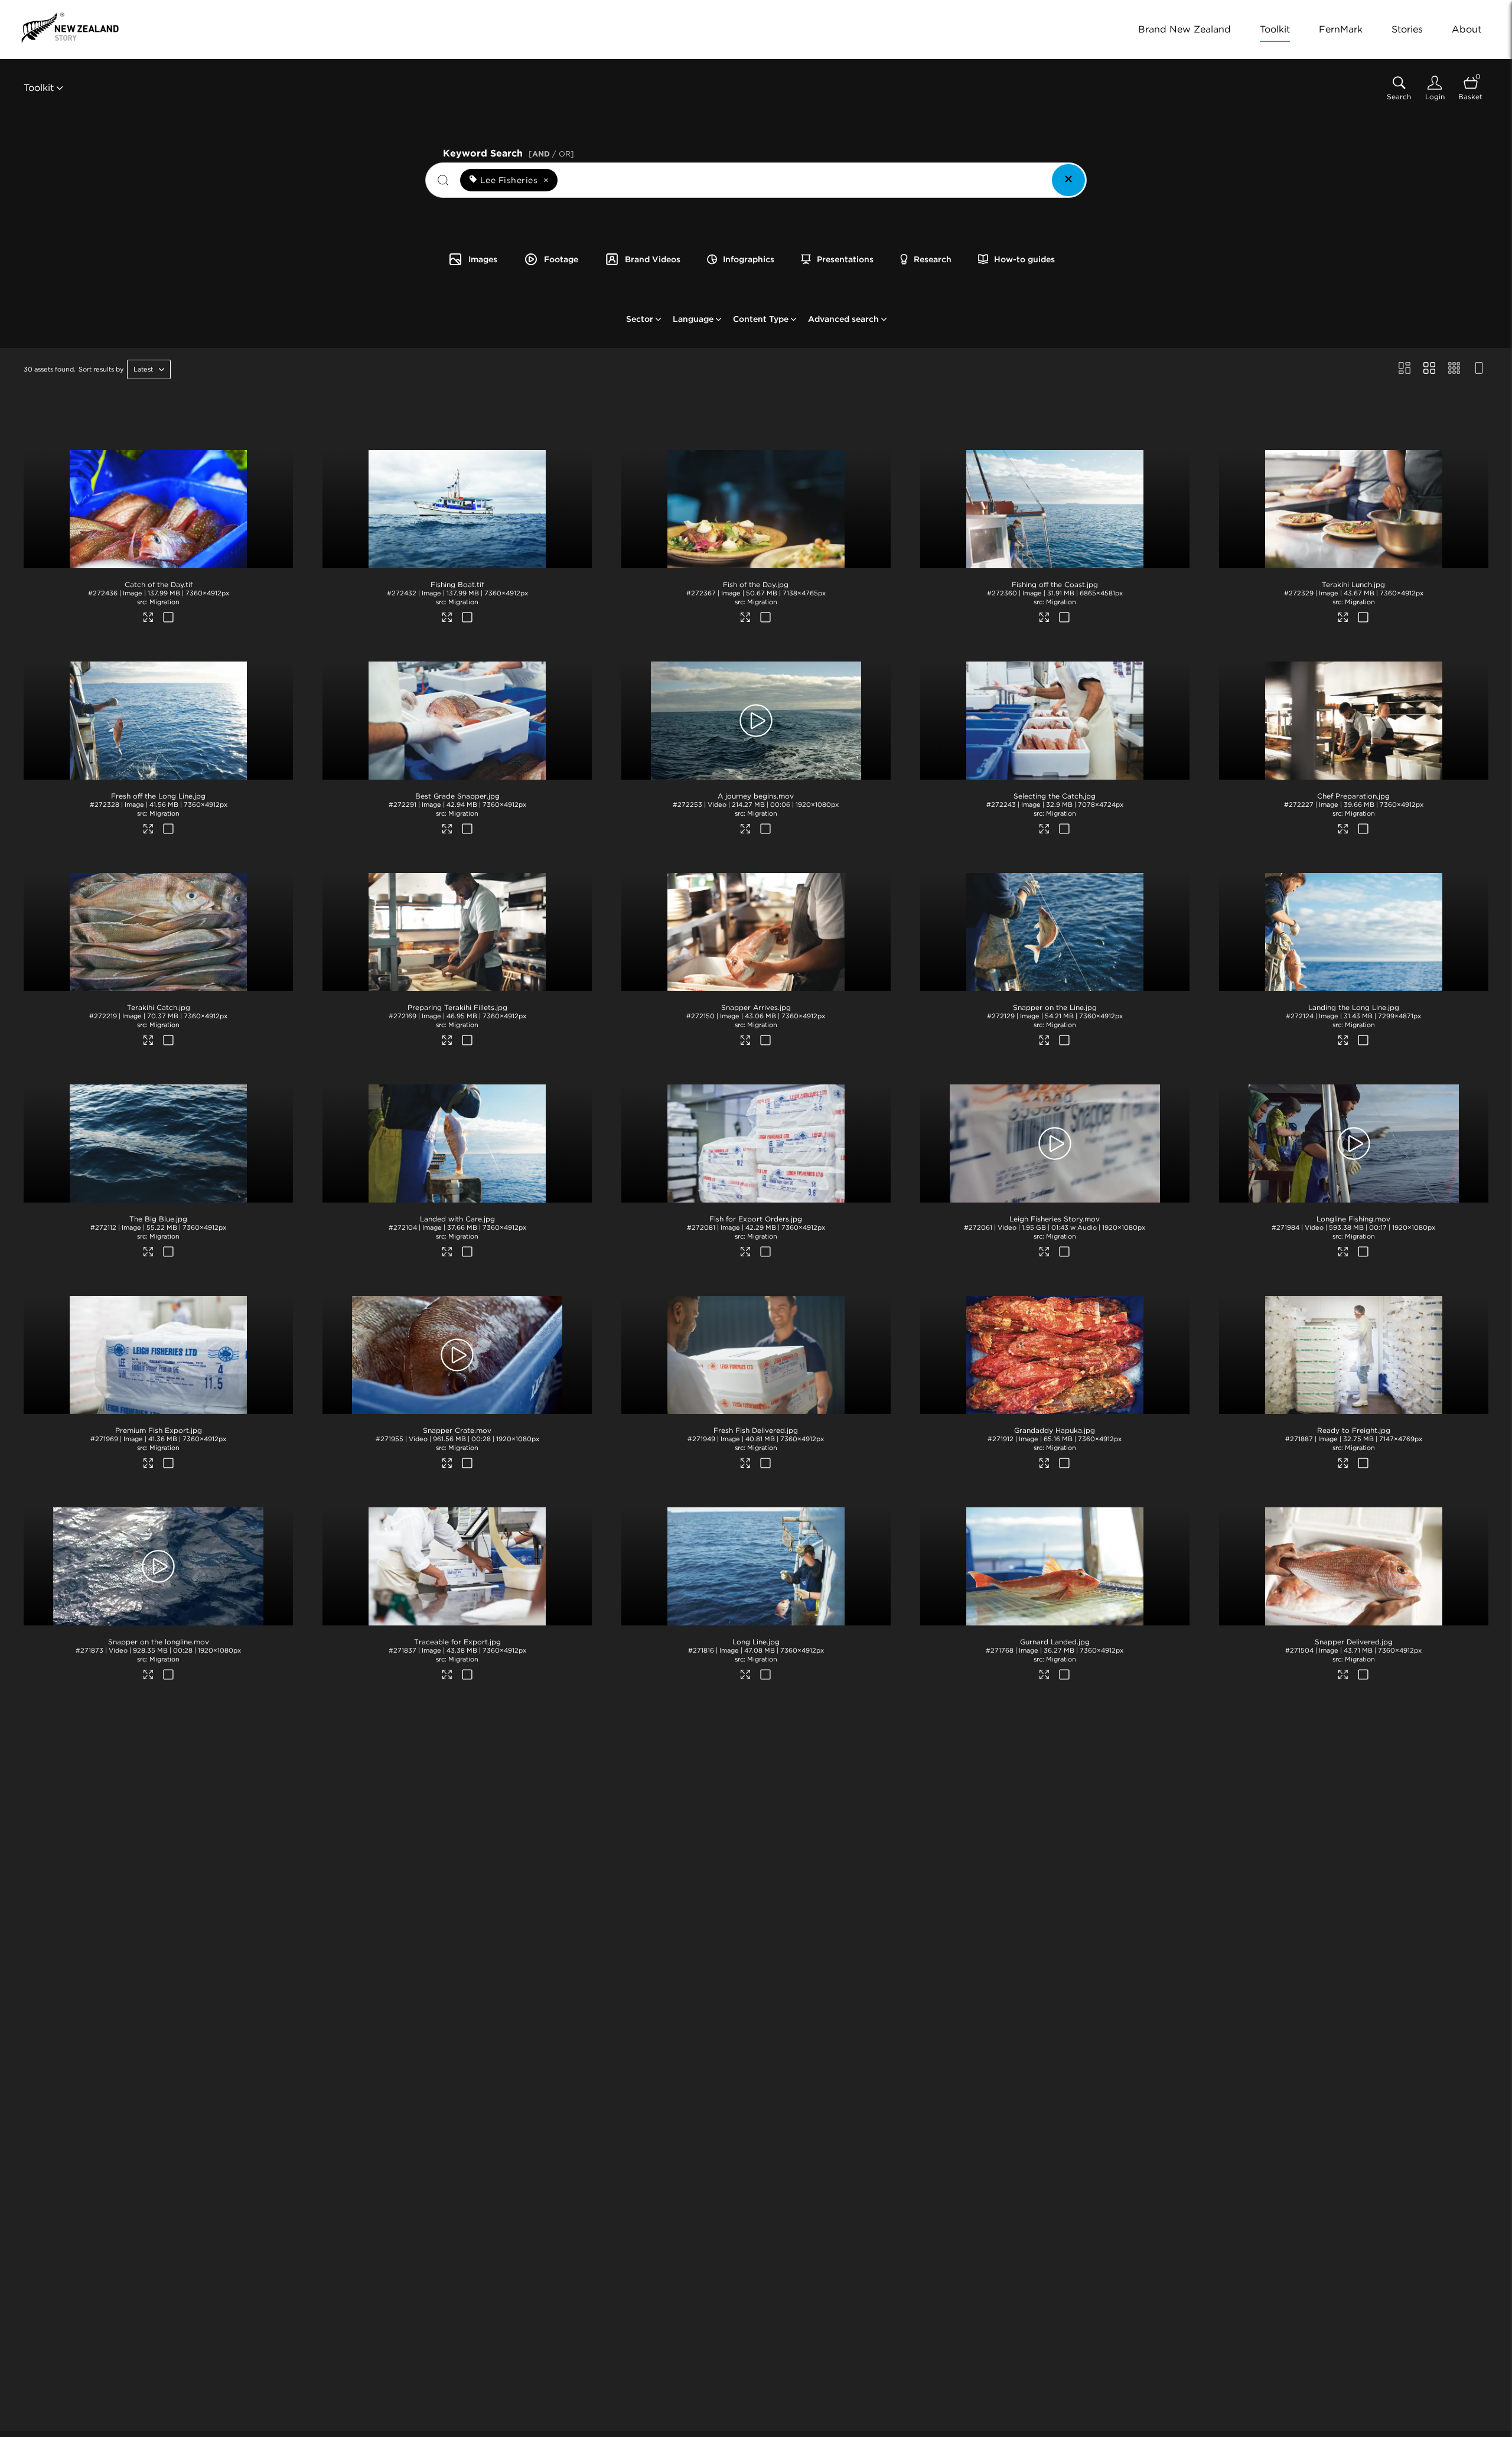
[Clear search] (1068, 180)
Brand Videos (653, 259)
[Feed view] (1479, 369)
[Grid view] (1429, 369)
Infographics (749, 259)
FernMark (1341, 29)
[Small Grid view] (1454, 369)
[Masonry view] (1405, 369)
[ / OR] (551, 154)
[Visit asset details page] (149, 619)
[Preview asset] (158, 509)
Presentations (845, 259)
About (1467, 29)
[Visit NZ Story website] (70, 28)
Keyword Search (509, 152)
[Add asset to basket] (168, 618)
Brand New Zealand (1184, 29)
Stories (1407, 29)
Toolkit (1275, 29)
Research (933, 259)
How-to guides (1024, 259)
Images (483, 259)
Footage (561, 259)
